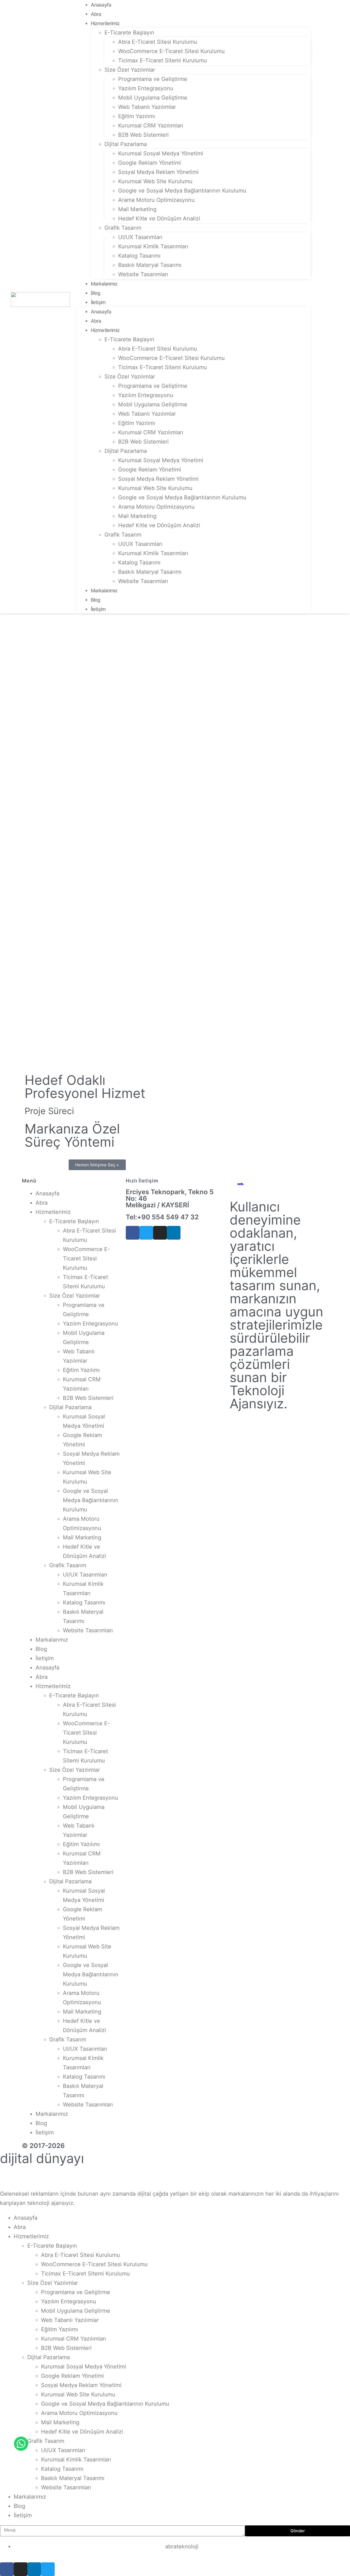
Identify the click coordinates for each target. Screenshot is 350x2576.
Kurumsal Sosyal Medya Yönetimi (161, 153)
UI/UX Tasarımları (140, 237)
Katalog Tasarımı (139, 256)
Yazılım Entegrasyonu (146, 88)
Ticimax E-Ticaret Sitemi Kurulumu (163, 60)
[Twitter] (146, 1233)
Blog (95, 293)
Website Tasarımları (143, 274)
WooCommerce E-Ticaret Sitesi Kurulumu (171, 51)
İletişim (98, 302)
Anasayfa (101, 5)
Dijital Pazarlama (126, 144)
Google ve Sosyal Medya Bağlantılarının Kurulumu (182, 191)
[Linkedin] (174, 1233)
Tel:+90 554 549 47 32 (162, 1217)
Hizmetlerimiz (105, 23)
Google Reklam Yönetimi (150, 163)
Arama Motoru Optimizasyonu (156, 200)
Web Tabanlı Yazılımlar (147, 107)
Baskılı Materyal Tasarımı (150, 265)
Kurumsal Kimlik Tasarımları (153, 246)
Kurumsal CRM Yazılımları (151, 126)
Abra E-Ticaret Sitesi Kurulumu (158, 42)
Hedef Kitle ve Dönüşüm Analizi (159, 218)
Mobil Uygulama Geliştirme (153, 98)
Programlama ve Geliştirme (153, 79)
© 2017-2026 (43, 2146)
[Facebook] (133, 1233)
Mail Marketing (137, 209)
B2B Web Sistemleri (143, 135)
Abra (96, 14)
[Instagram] (160, 1233)
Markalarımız (104, 284)
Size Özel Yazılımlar (130, 70)
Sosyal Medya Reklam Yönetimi (158, 172)
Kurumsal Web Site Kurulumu (155, 181)
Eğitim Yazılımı (137, 116)
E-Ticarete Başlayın (129, 33)
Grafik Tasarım (123, 228)
